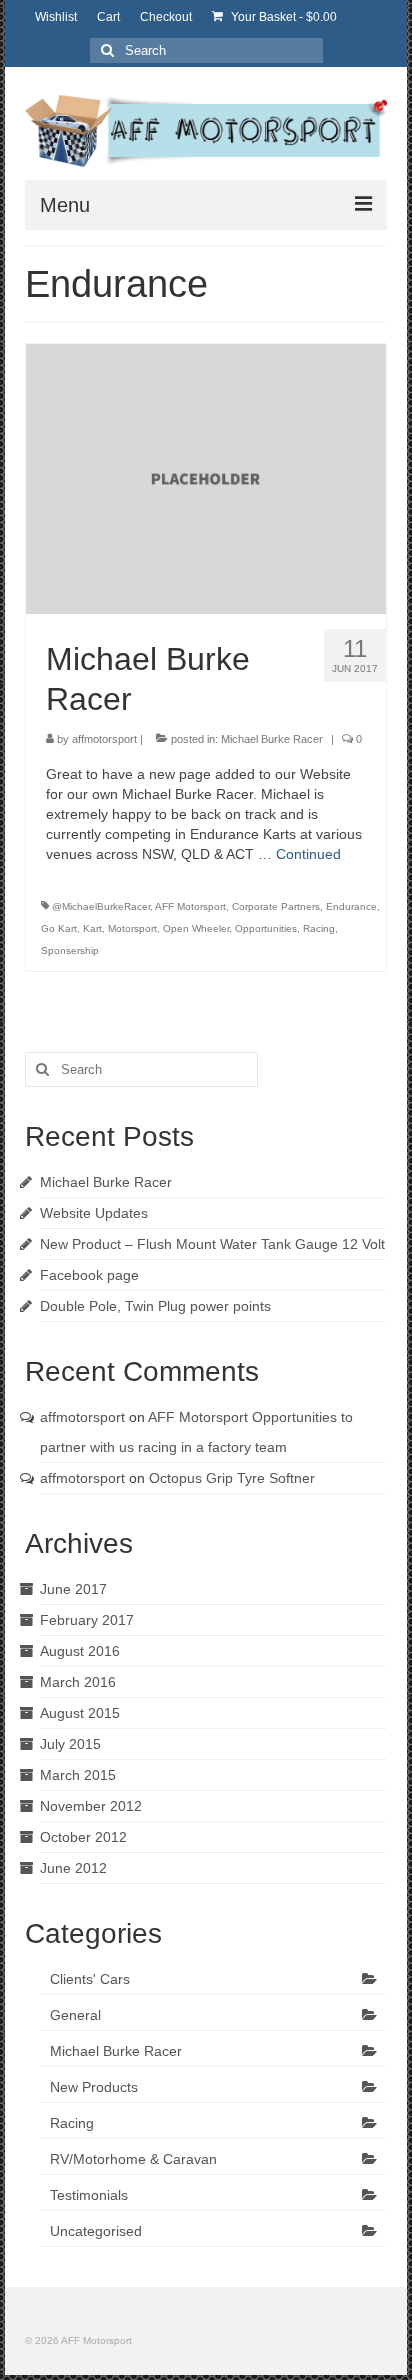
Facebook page (89, 1275)
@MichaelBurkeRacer (101, 906)
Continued (308, 854)
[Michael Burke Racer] (206, 477)
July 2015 (70, 1744)
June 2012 (73, 1868)
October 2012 (83, 1837)
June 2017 (73, 1589)
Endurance (351, 906)
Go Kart (59, 928)
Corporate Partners (276, 906)
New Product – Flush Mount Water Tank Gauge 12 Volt (212, 1244)
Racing (319, 928)
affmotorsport (104, 739)
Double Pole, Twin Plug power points (155, 1306)
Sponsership (70, 950)
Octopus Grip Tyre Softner (232, 1478)
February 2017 (87, 1620)
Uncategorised (96, 2231)
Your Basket (282, 17)
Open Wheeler (196, 928)
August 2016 (80, 1651)
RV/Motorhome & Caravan (133, 2159)
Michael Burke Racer (272, 739)
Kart (92, 928)
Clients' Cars (90, 1979)
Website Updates (94, 1213)
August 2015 (80, 1713)
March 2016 (78, 1682)
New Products (94, 2087)
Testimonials (89, 2195)
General (75, 2015)
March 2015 (78, 1775)
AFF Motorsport (190, 906)
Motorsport (132, 928)
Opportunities (266, 928)
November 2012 (91, 1806)
